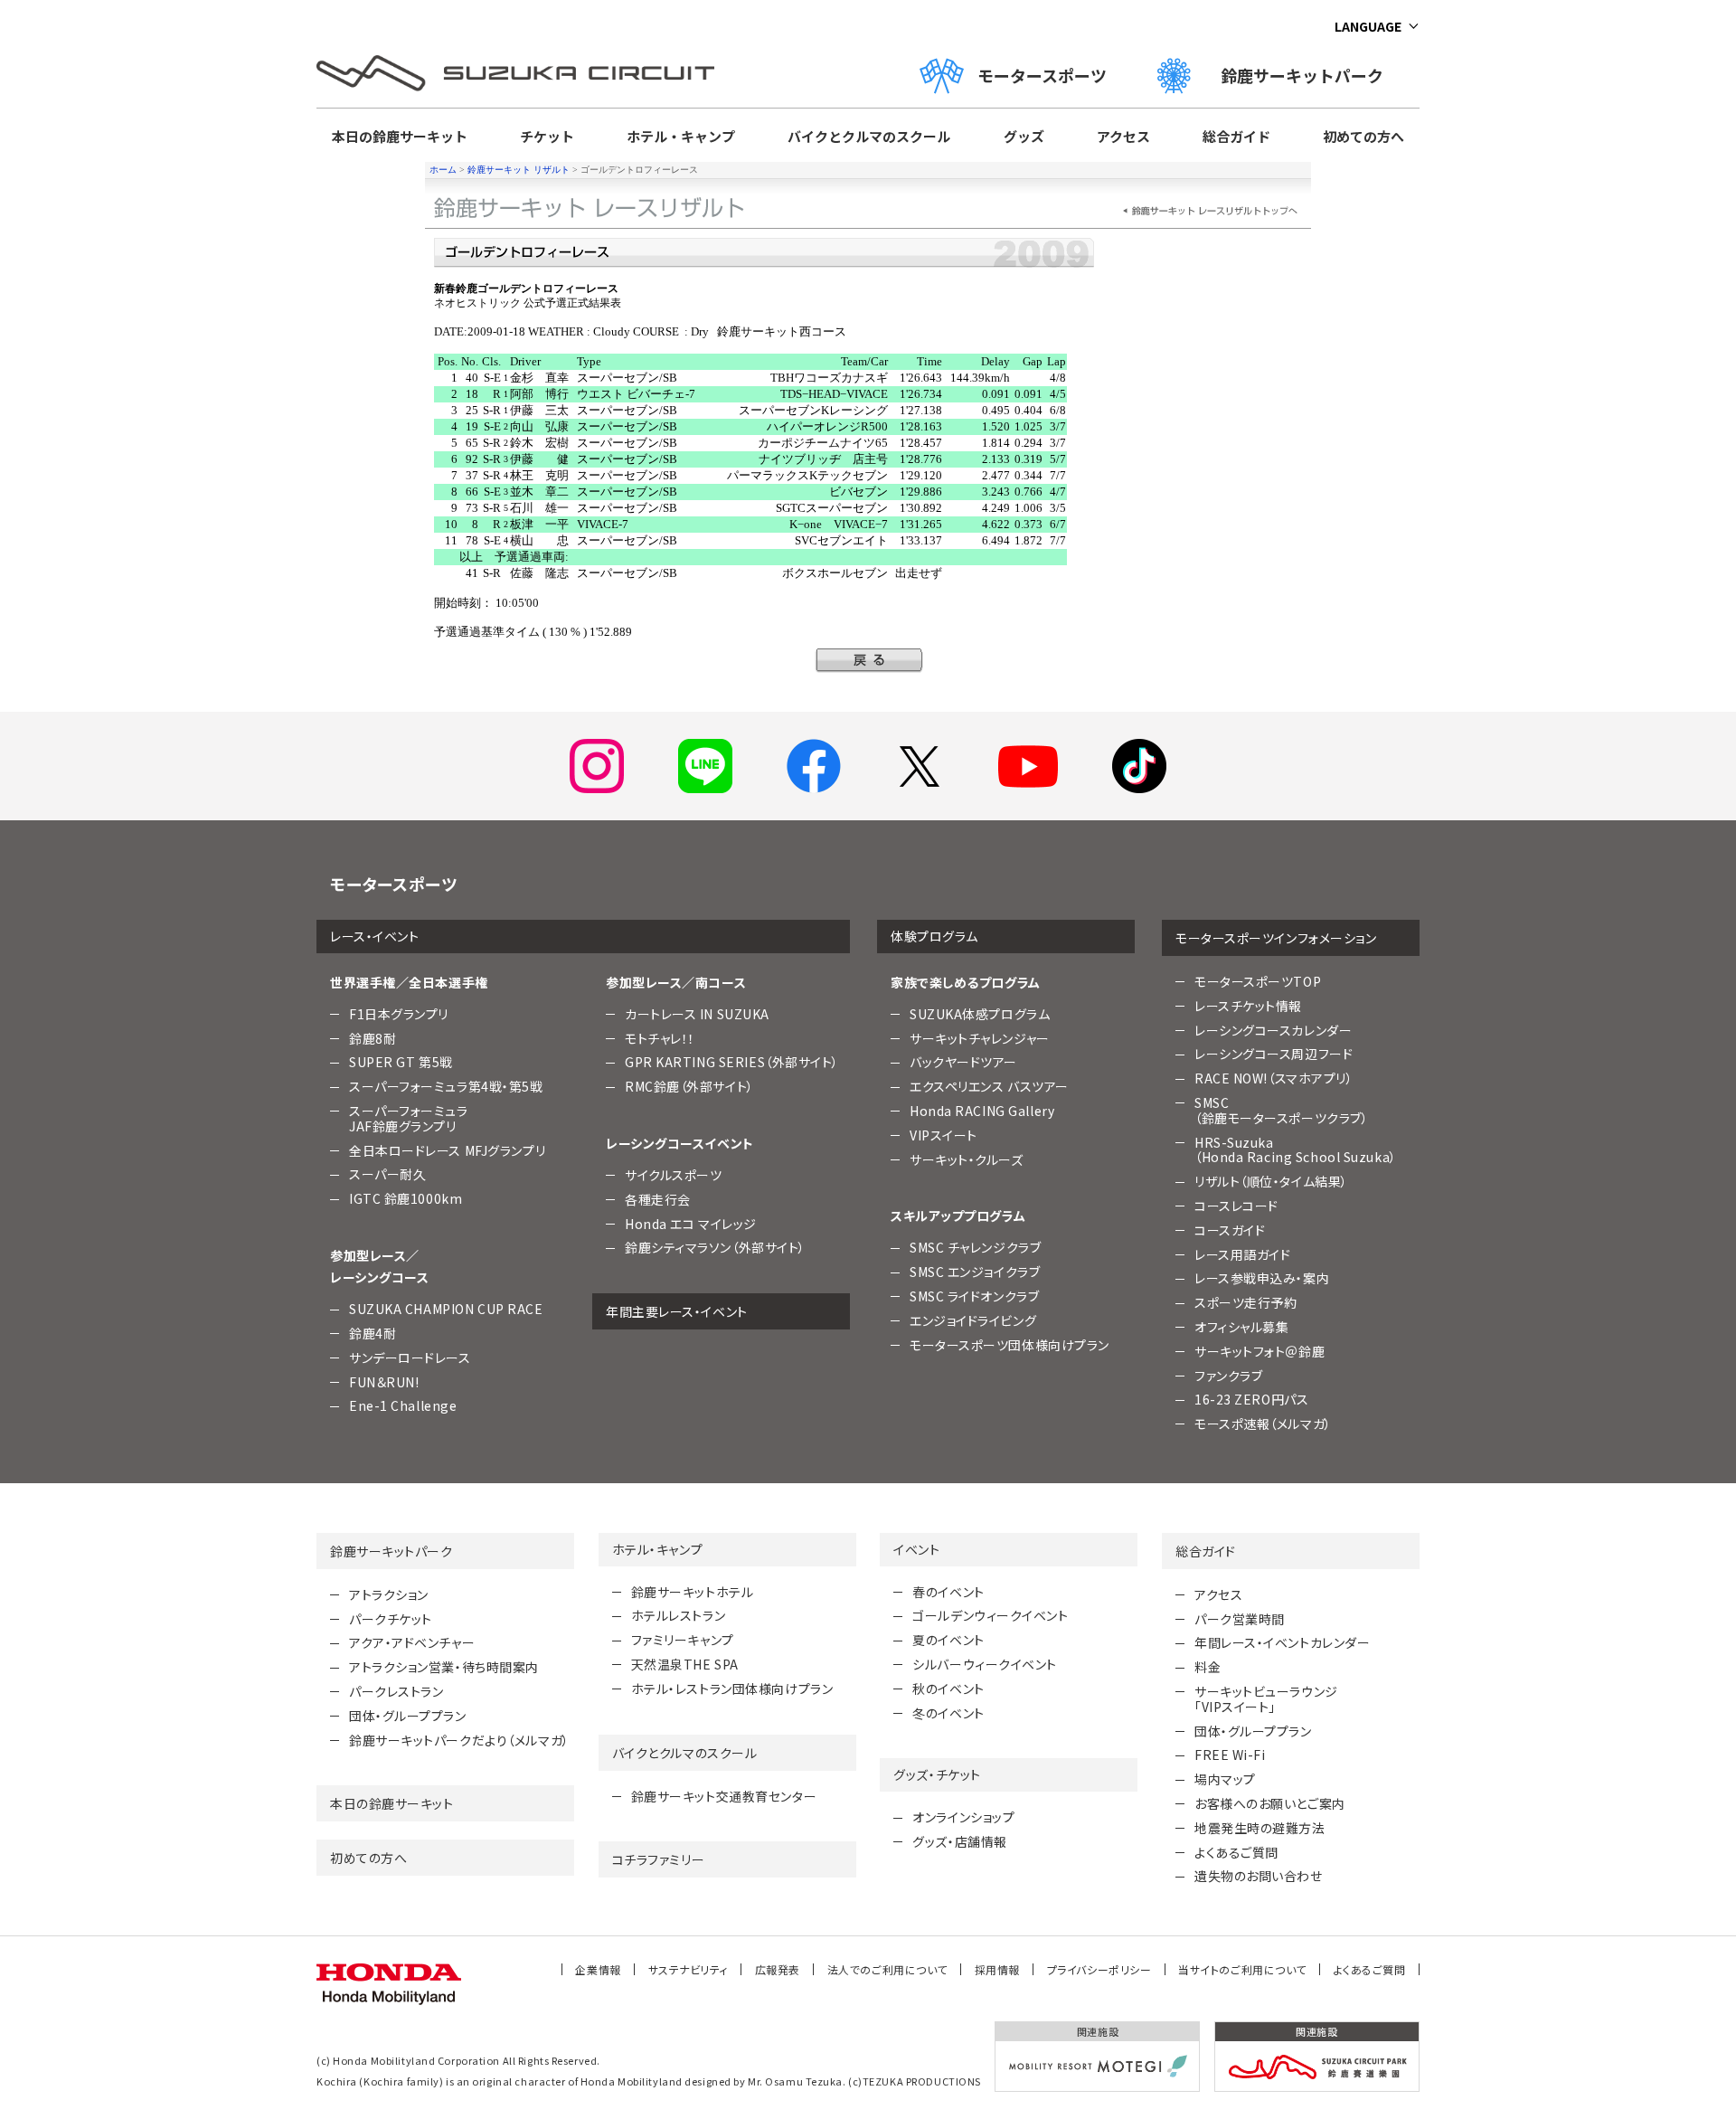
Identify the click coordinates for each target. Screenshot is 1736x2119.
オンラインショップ (963, 1817)
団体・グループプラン (408, 1716)
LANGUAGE (1368, 26)
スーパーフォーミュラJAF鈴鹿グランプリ (409, 1118)
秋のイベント (948, 1689)
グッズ (1024, 136)
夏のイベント (948, 1640)
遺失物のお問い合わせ (1259, 1876)
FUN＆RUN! (384, 1382)
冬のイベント (948, 1713)
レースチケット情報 (1248, 1006)
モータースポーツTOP (1258, 981)
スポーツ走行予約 (1245, 1302)
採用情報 (997, 1969)
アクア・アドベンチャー (412, 1642)
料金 (1208, 1667)
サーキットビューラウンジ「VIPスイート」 (1266, 1699)
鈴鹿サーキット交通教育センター (724, 1796)
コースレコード (1236, 1206)
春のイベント (948, 1592)
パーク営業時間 (1240, 1619)
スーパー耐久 (387, 1174)
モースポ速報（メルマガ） (1263, 1424)
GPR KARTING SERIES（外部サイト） (732, 1062)
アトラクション (389, 1594)
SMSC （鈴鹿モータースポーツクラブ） (1281, 1110)
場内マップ (1225, 1779)
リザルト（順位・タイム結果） (1271, 1181)
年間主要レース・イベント (677, 1311)
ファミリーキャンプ (683, 1640)
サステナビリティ (688, 1969)
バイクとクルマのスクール (869, 136)
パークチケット (391, 1619)
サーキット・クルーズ (967, 1159)
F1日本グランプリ (399, 1014)
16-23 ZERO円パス (1251, 1399)
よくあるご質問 (1236, 1852)
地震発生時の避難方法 (1260, 1828)
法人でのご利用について (887, 1969)
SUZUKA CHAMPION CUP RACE (446, 1309)
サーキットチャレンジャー (980, 1038)
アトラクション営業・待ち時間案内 (444, 1667)
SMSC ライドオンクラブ (974, 1296)
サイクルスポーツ (673, 1175)
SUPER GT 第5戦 (401, 1062)
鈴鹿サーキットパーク (1310, 75)
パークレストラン (396, 1691)
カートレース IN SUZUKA (697, 1014)
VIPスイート (943, 1135)
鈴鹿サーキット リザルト (519, 170)
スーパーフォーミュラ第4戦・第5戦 (446, 1086)
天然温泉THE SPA (685, 1664)
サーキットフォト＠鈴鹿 (1260, 1351)
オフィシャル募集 (1241, 1327)
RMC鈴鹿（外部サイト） (689, 1086)
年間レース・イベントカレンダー (1282, 1642)
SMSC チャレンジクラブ (975, 1247)
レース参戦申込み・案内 (1262, 1278)
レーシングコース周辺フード (1274, 1054)
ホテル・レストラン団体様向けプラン (732, 1689)
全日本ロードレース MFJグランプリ (447, 1150)
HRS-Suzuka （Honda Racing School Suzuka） (1296, 1150)
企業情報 (598, 1969)
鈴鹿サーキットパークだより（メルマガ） (459, 1740)
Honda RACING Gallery (982, 1111)
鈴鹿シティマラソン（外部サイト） (715, 1247)
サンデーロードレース (410, 1357)
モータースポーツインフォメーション (1276, 938)
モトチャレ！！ (660, 1038)
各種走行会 (658, 1199)
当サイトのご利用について (1242, 1969)
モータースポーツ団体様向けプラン (1010, 1345)
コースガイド (1230, 1230)
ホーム (443, 170)
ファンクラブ (1228, 1376)
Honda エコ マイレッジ (691, 1224)
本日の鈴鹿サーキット (400, 136)
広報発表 (778, 1969)
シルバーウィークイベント (985, 1664)
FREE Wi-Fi (1230, 1755)
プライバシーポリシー (1099, 1969)
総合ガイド (1236, 136)
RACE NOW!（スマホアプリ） (1274, 1078)
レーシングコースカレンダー (1273, 1030)
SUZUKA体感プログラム (980, 1014)
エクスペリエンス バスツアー (989, 1086)
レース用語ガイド (1242, 1254)
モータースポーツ (1042, 75)
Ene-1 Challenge (403, 1405)
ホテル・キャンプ (681, 136)
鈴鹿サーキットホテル (693, 1592)
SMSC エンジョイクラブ (975, 1272)
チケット (547, 136)
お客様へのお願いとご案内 (1270, 1803)
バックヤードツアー (963, 1062)
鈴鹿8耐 (373, 1038)
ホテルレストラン (678, 1615)
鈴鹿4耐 (373, 1333)
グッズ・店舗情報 (959, 1841)
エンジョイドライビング (973, 1320)
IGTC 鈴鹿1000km (406, 1198)
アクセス (1123, 136)
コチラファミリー (658, 1859)
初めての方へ (1363, 136)
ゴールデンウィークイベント (990, 1615)
